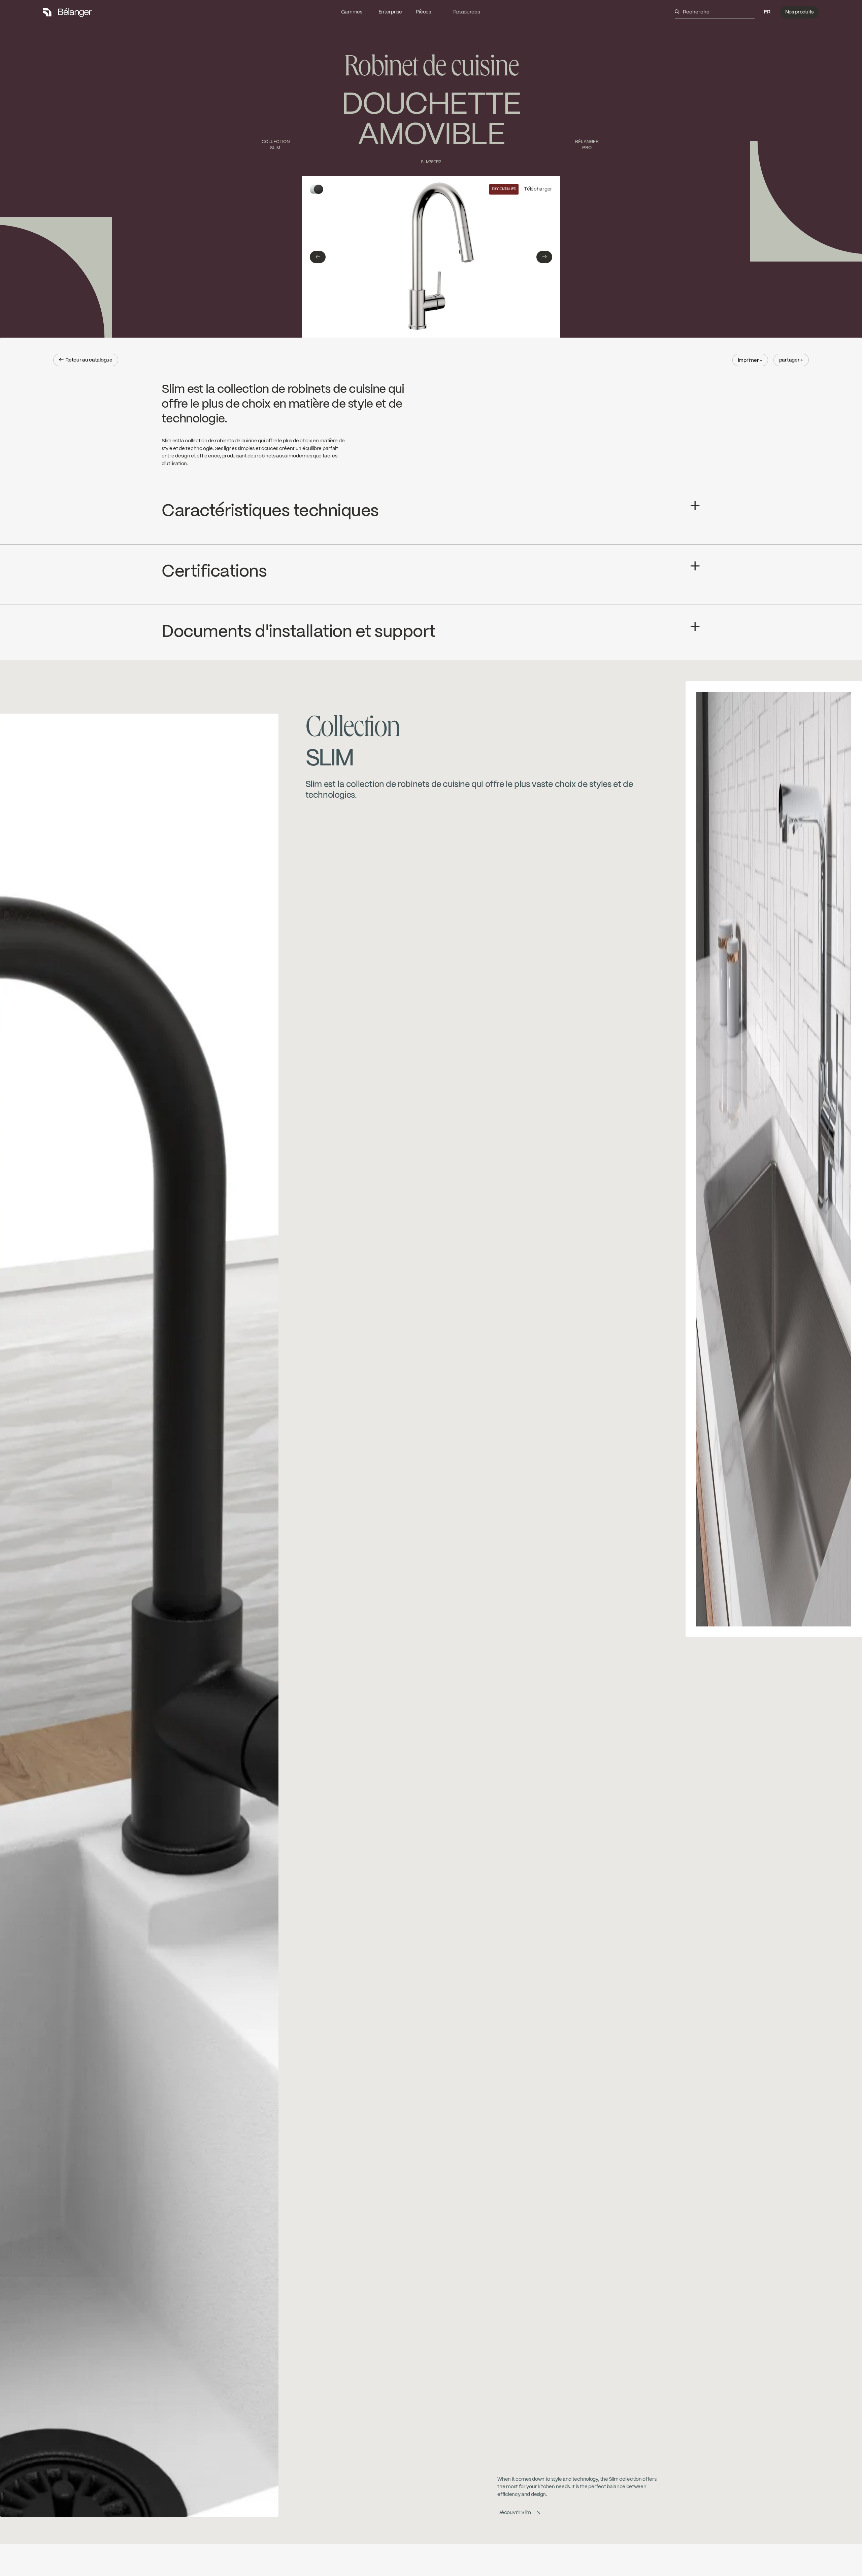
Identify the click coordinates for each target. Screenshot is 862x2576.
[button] (767, 12)
